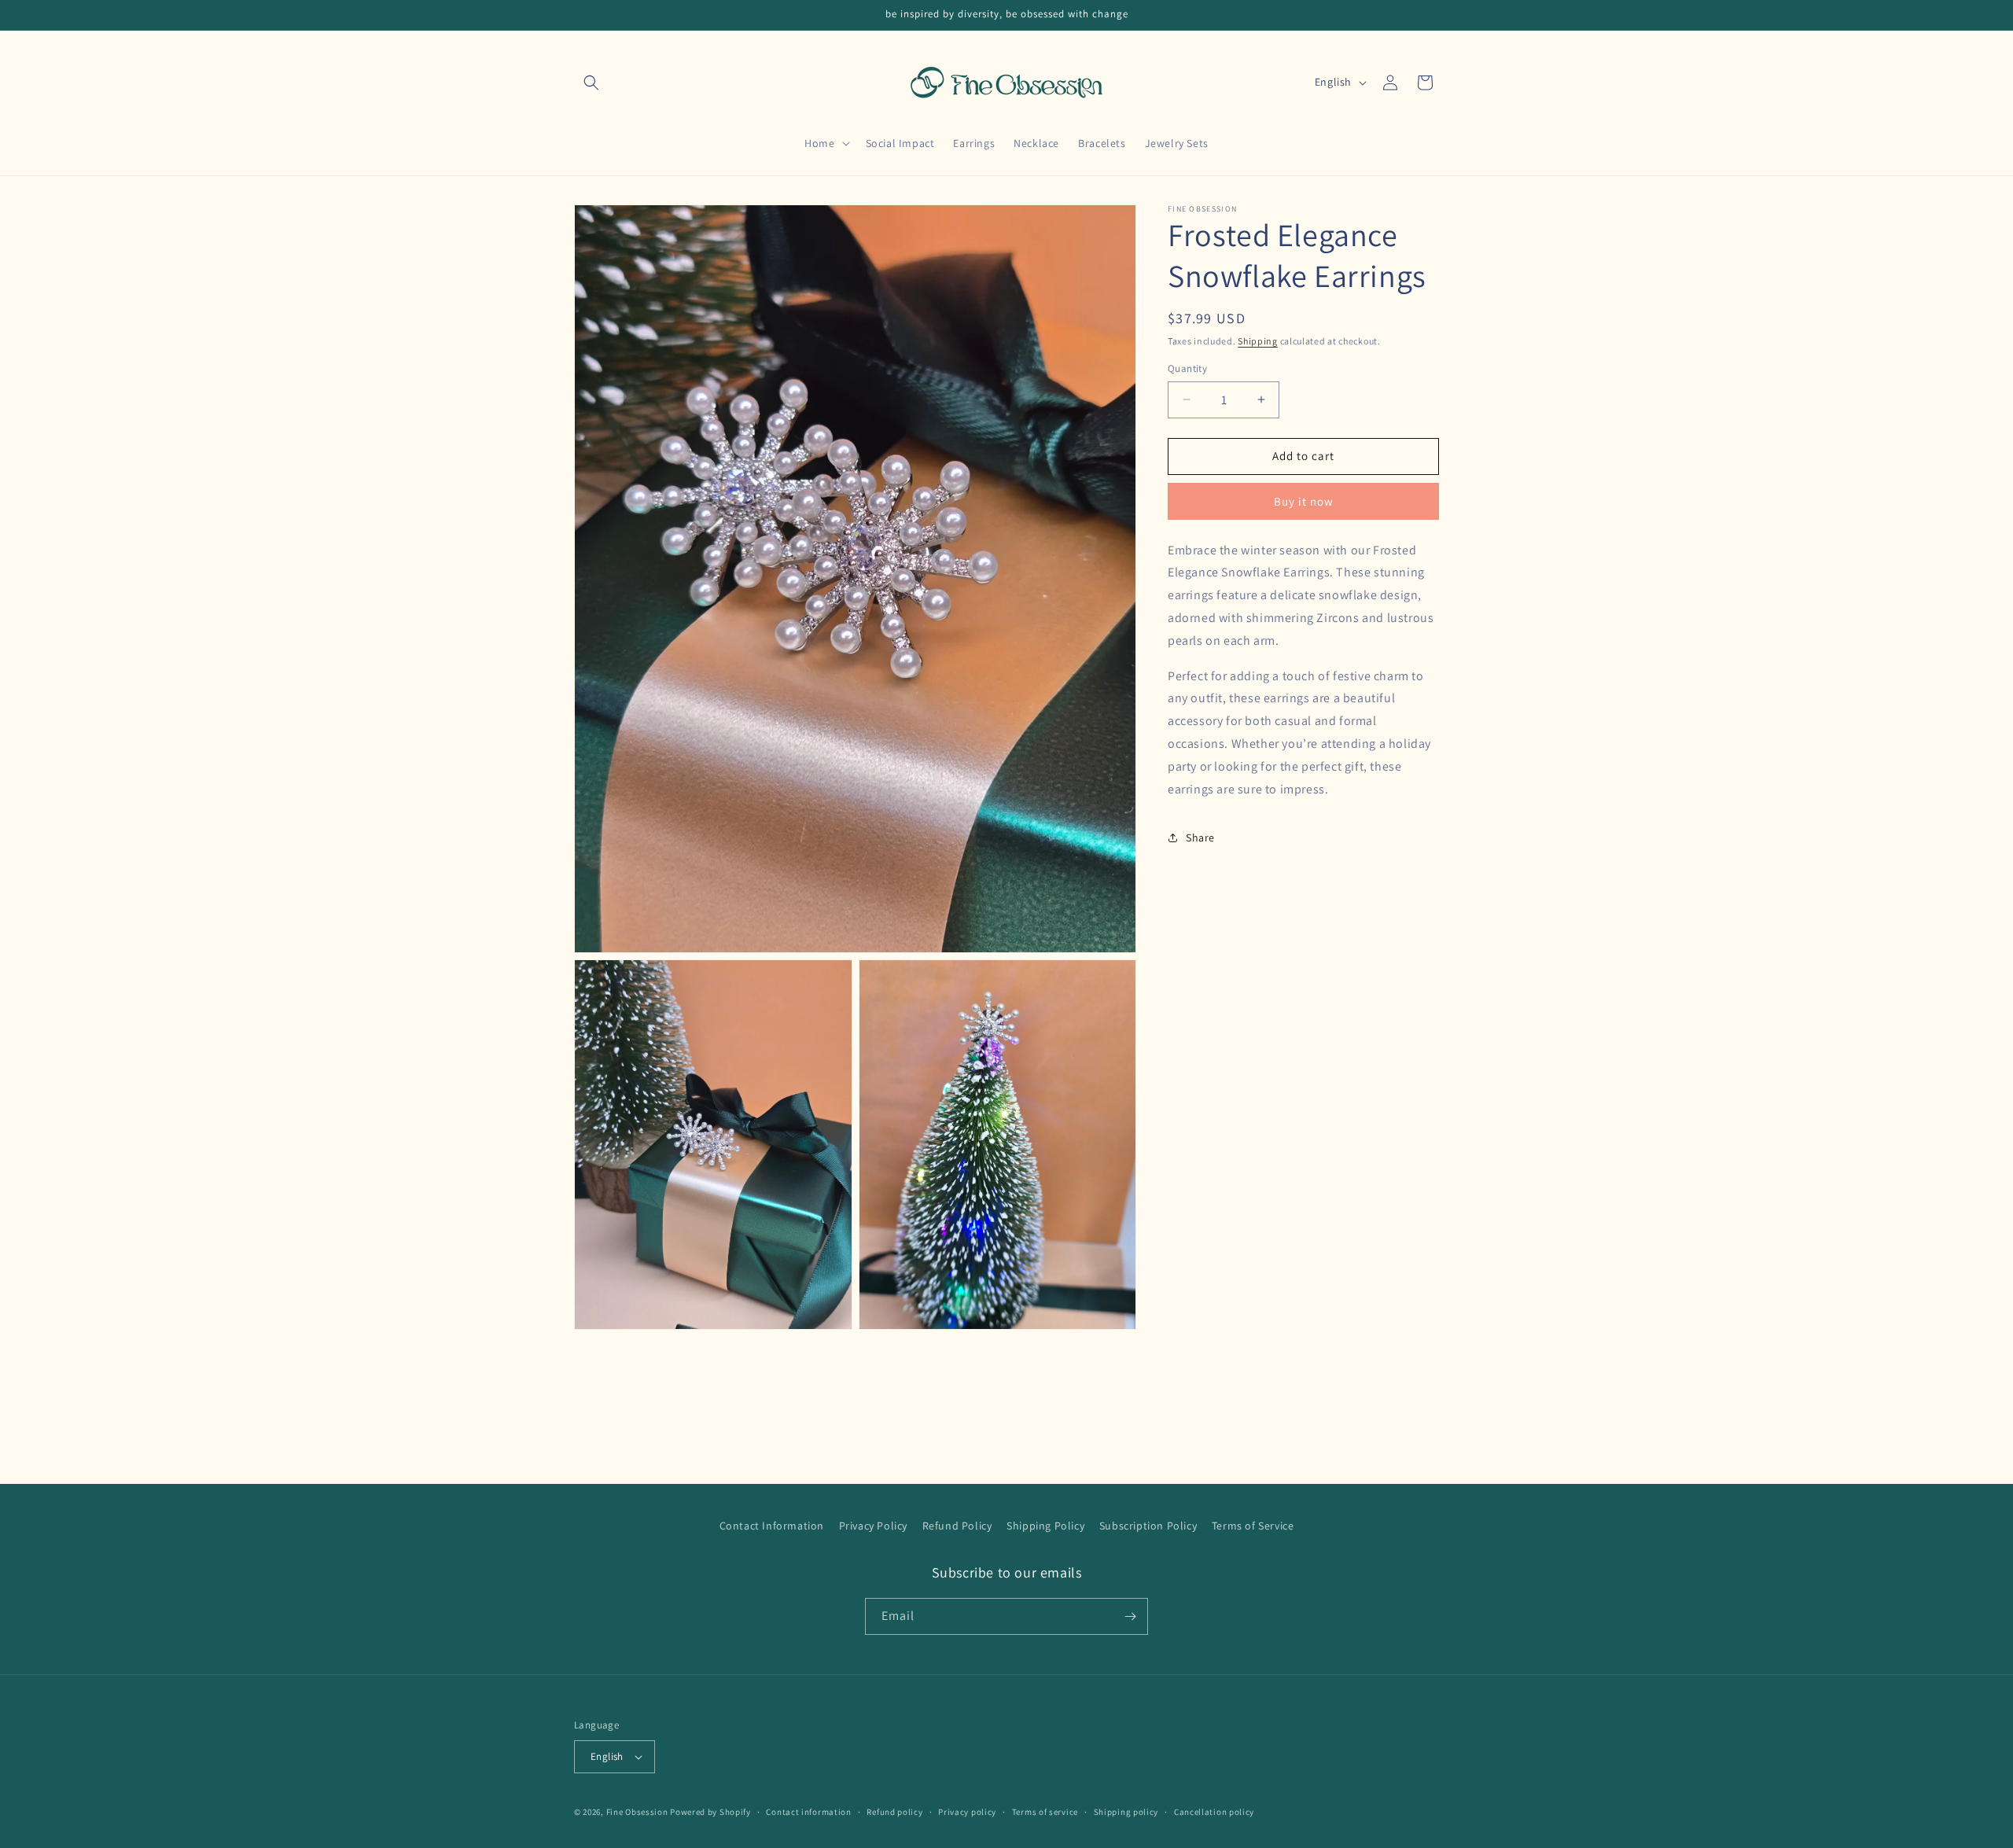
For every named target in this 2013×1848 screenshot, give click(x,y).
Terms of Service (1253, 1526)
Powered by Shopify (710, 1812)
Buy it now (1304, 501)
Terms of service (1045, 1812)
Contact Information (772, 1526)
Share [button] (1200, 837)
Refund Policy (957, 1526)
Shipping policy (1126, 1812)
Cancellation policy (1214, 1812)
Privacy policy (967, 1812)
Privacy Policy (873, 1526)
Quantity (1187, 368)
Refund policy (894, 1812)
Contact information (808, 1812)
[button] (591, 83)
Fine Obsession (637, 1812)
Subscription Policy (1148, 1526)
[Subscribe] (1130, 1616)
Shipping (1258, 341)
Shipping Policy (1045, 1526)
